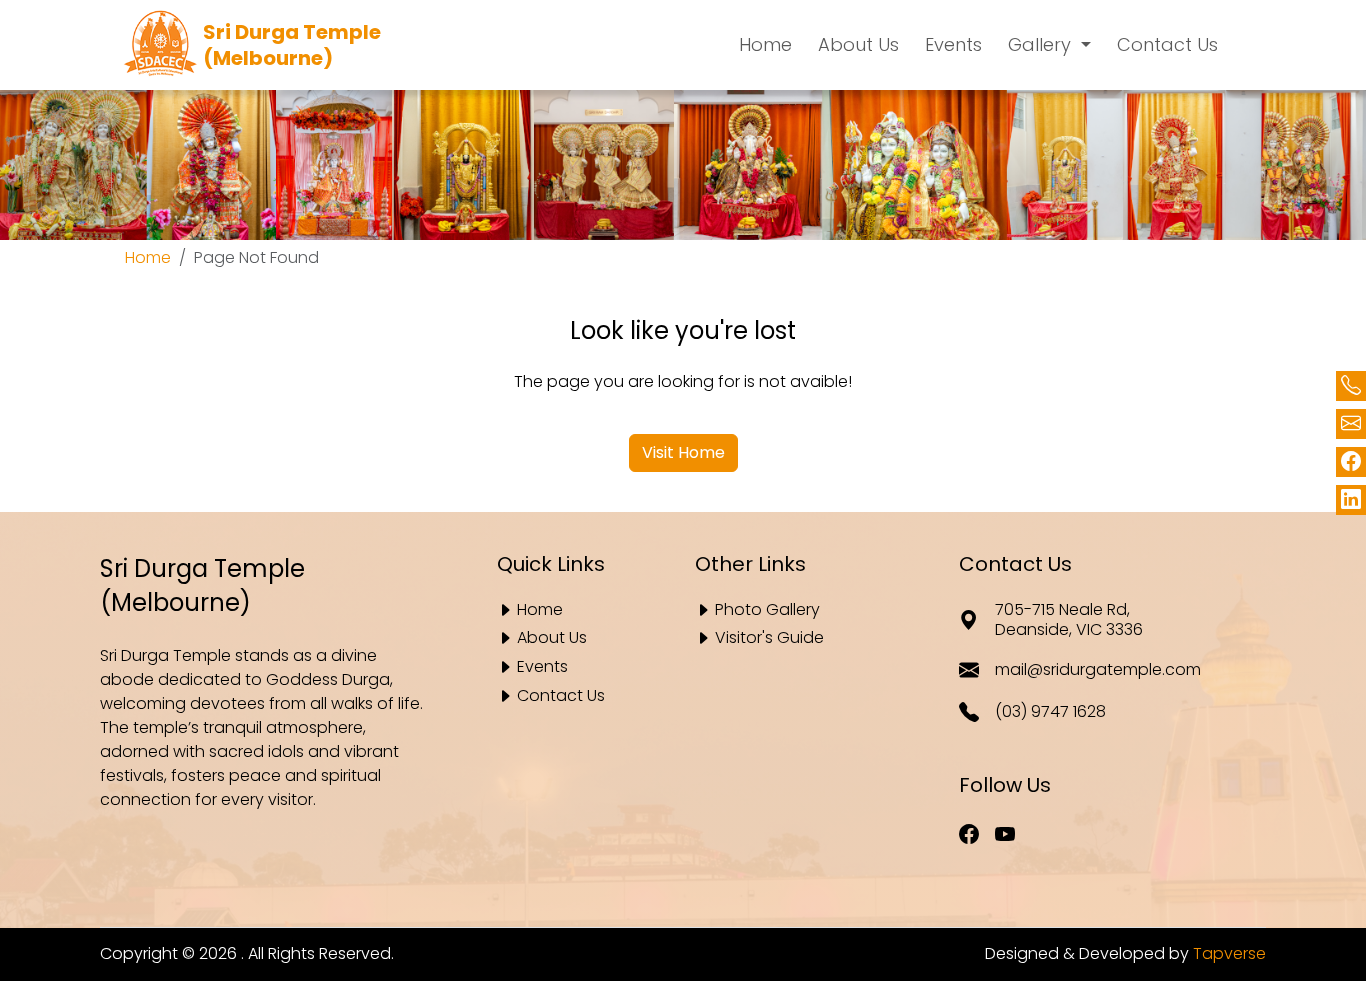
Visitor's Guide (769, 638)
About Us (552, 638)
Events (542, 667)
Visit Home (683, 452)
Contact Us (561, 696)
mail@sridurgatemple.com (1097, 669)
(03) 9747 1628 (1050, 711)
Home (148, 257)
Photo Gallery (767, 610)
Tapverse (1229, 953)
